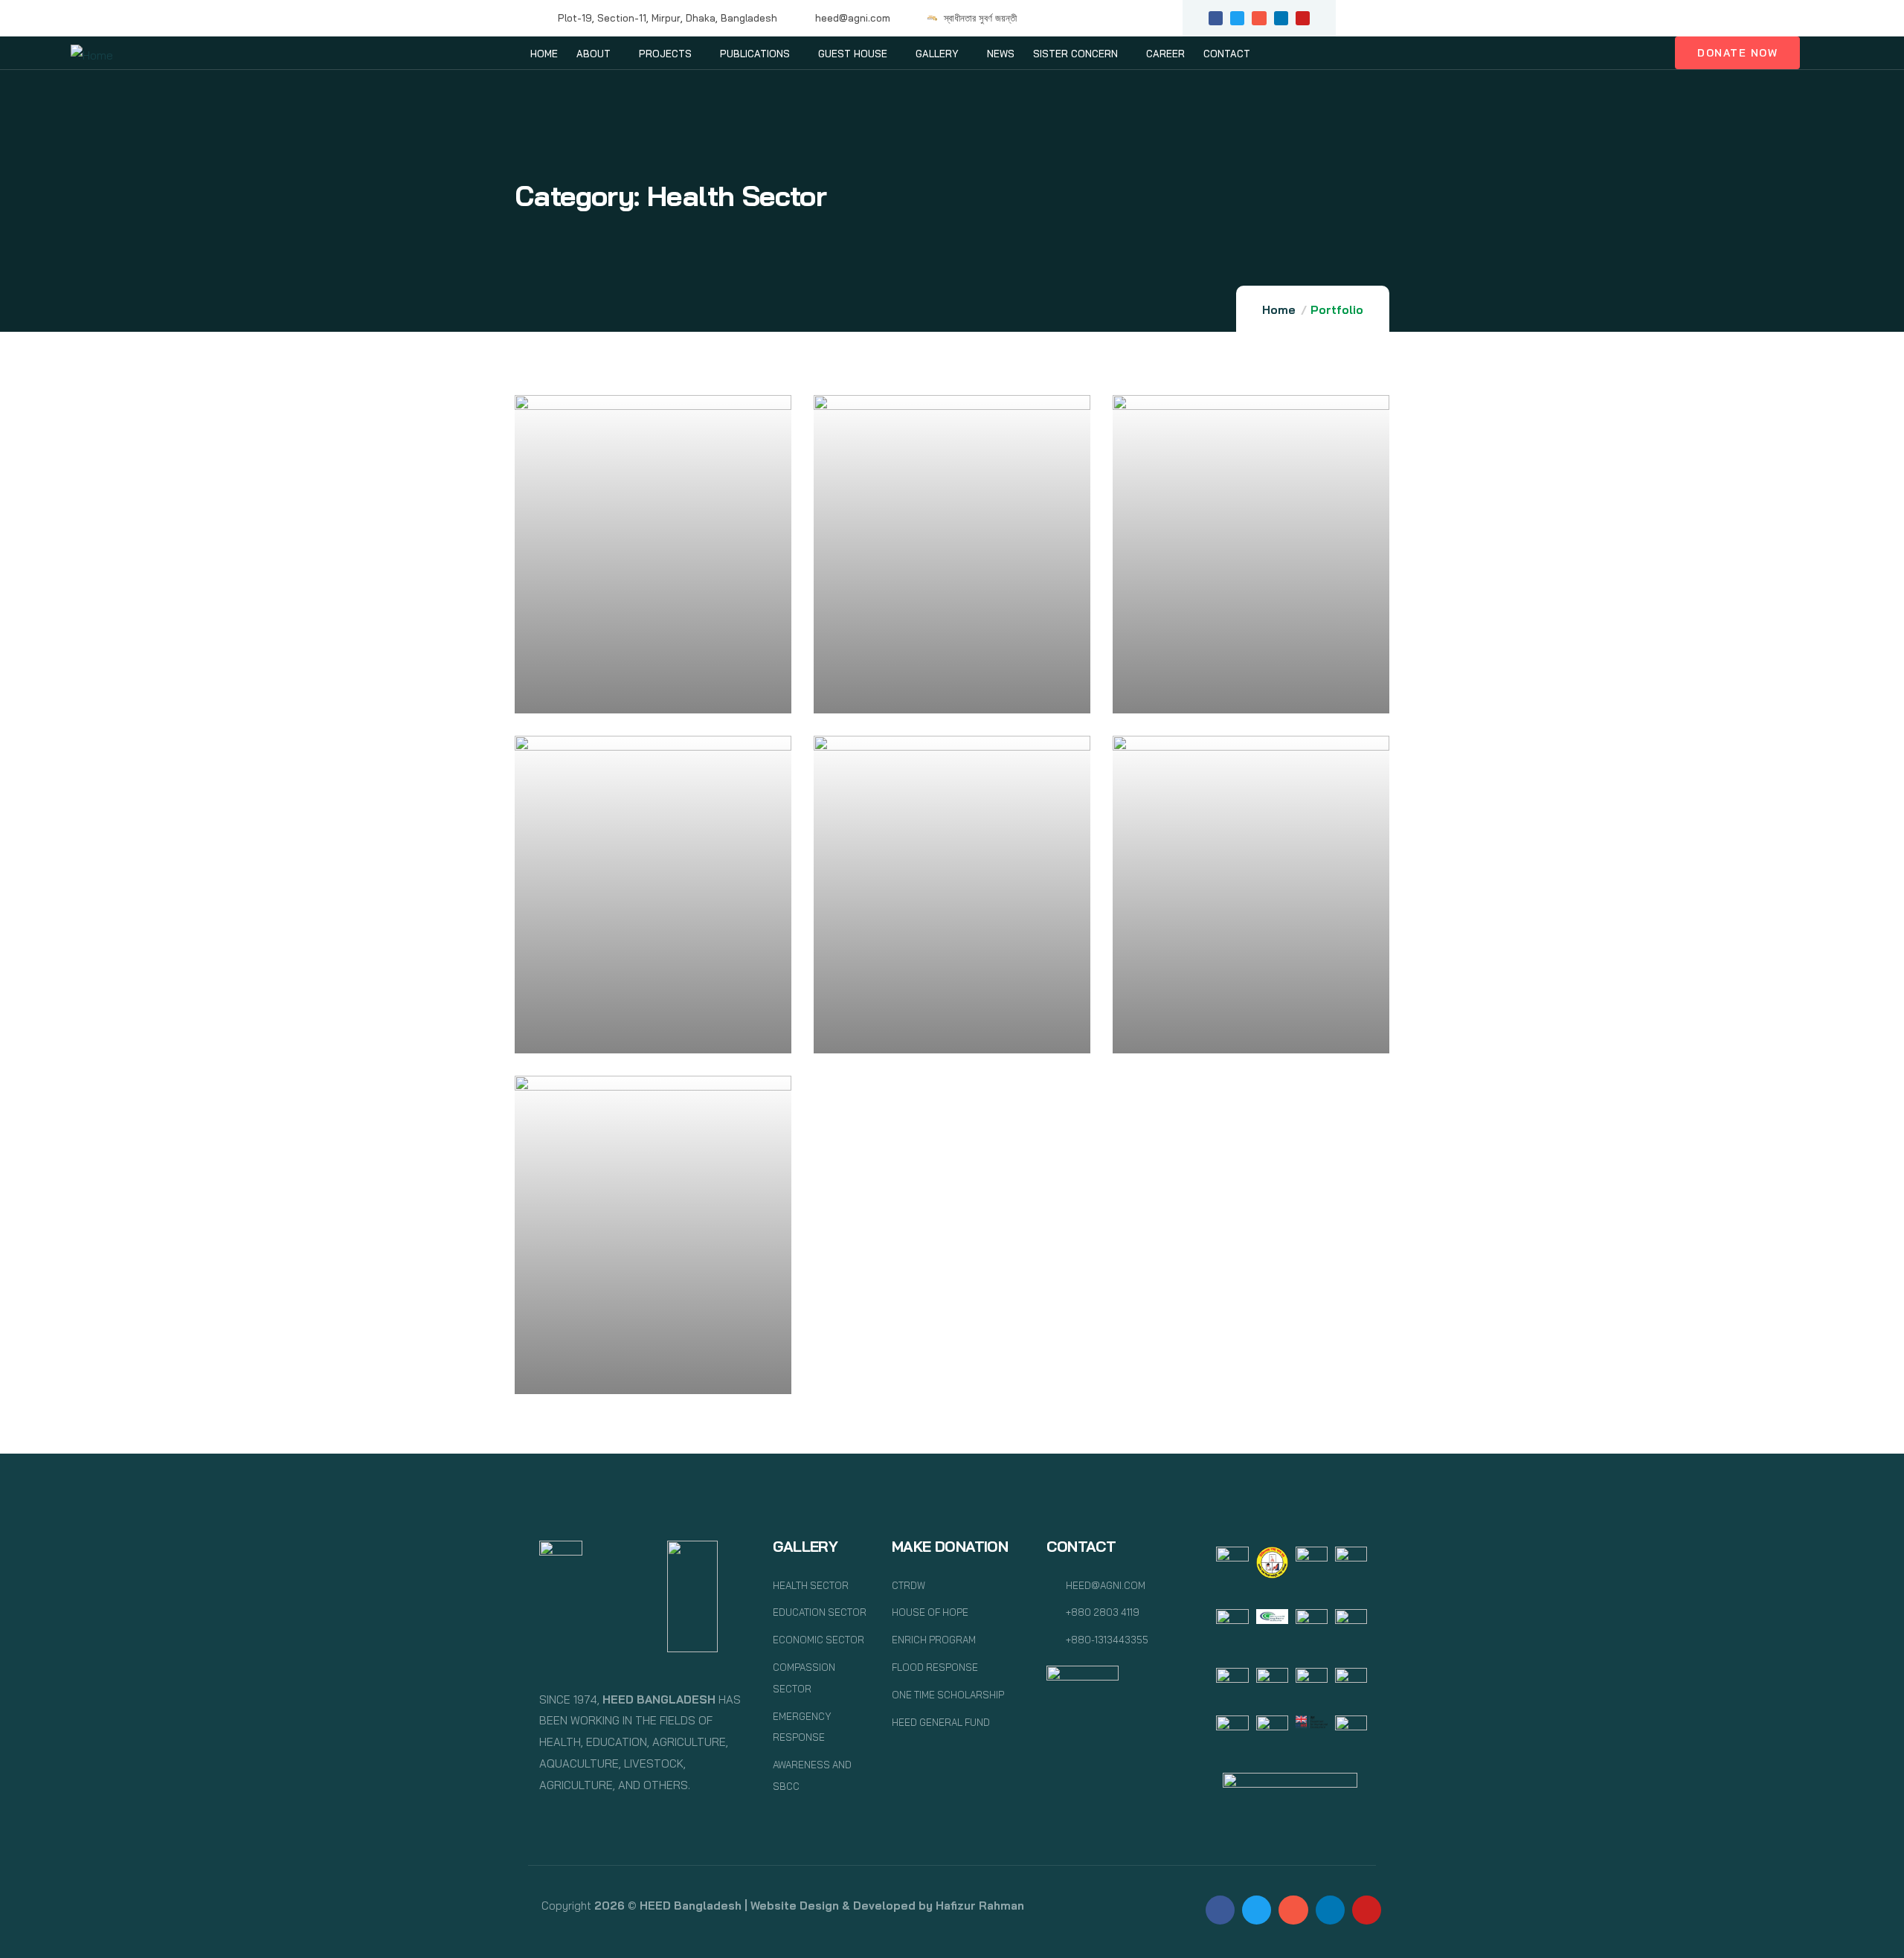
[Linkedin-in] (1281, 18)
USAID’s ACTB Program (1215, 1032)
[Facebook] (1220, 1910)
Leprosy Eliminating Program (635, 1032)
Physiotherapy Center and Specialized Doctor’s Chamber (939, 683)
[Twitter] (1237, 18)
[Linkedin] (1330, 1910)
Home (1279, 310)
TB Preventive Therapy (915, 1032)
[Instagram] (1259, 18)
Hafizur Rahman (980, 1906)
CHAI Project (1179, 691)
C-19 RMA (570, 691)
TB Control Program (605, 1372)
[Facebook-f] (1216, 18)
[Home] (92, 55)
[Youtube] (1303, 18)
